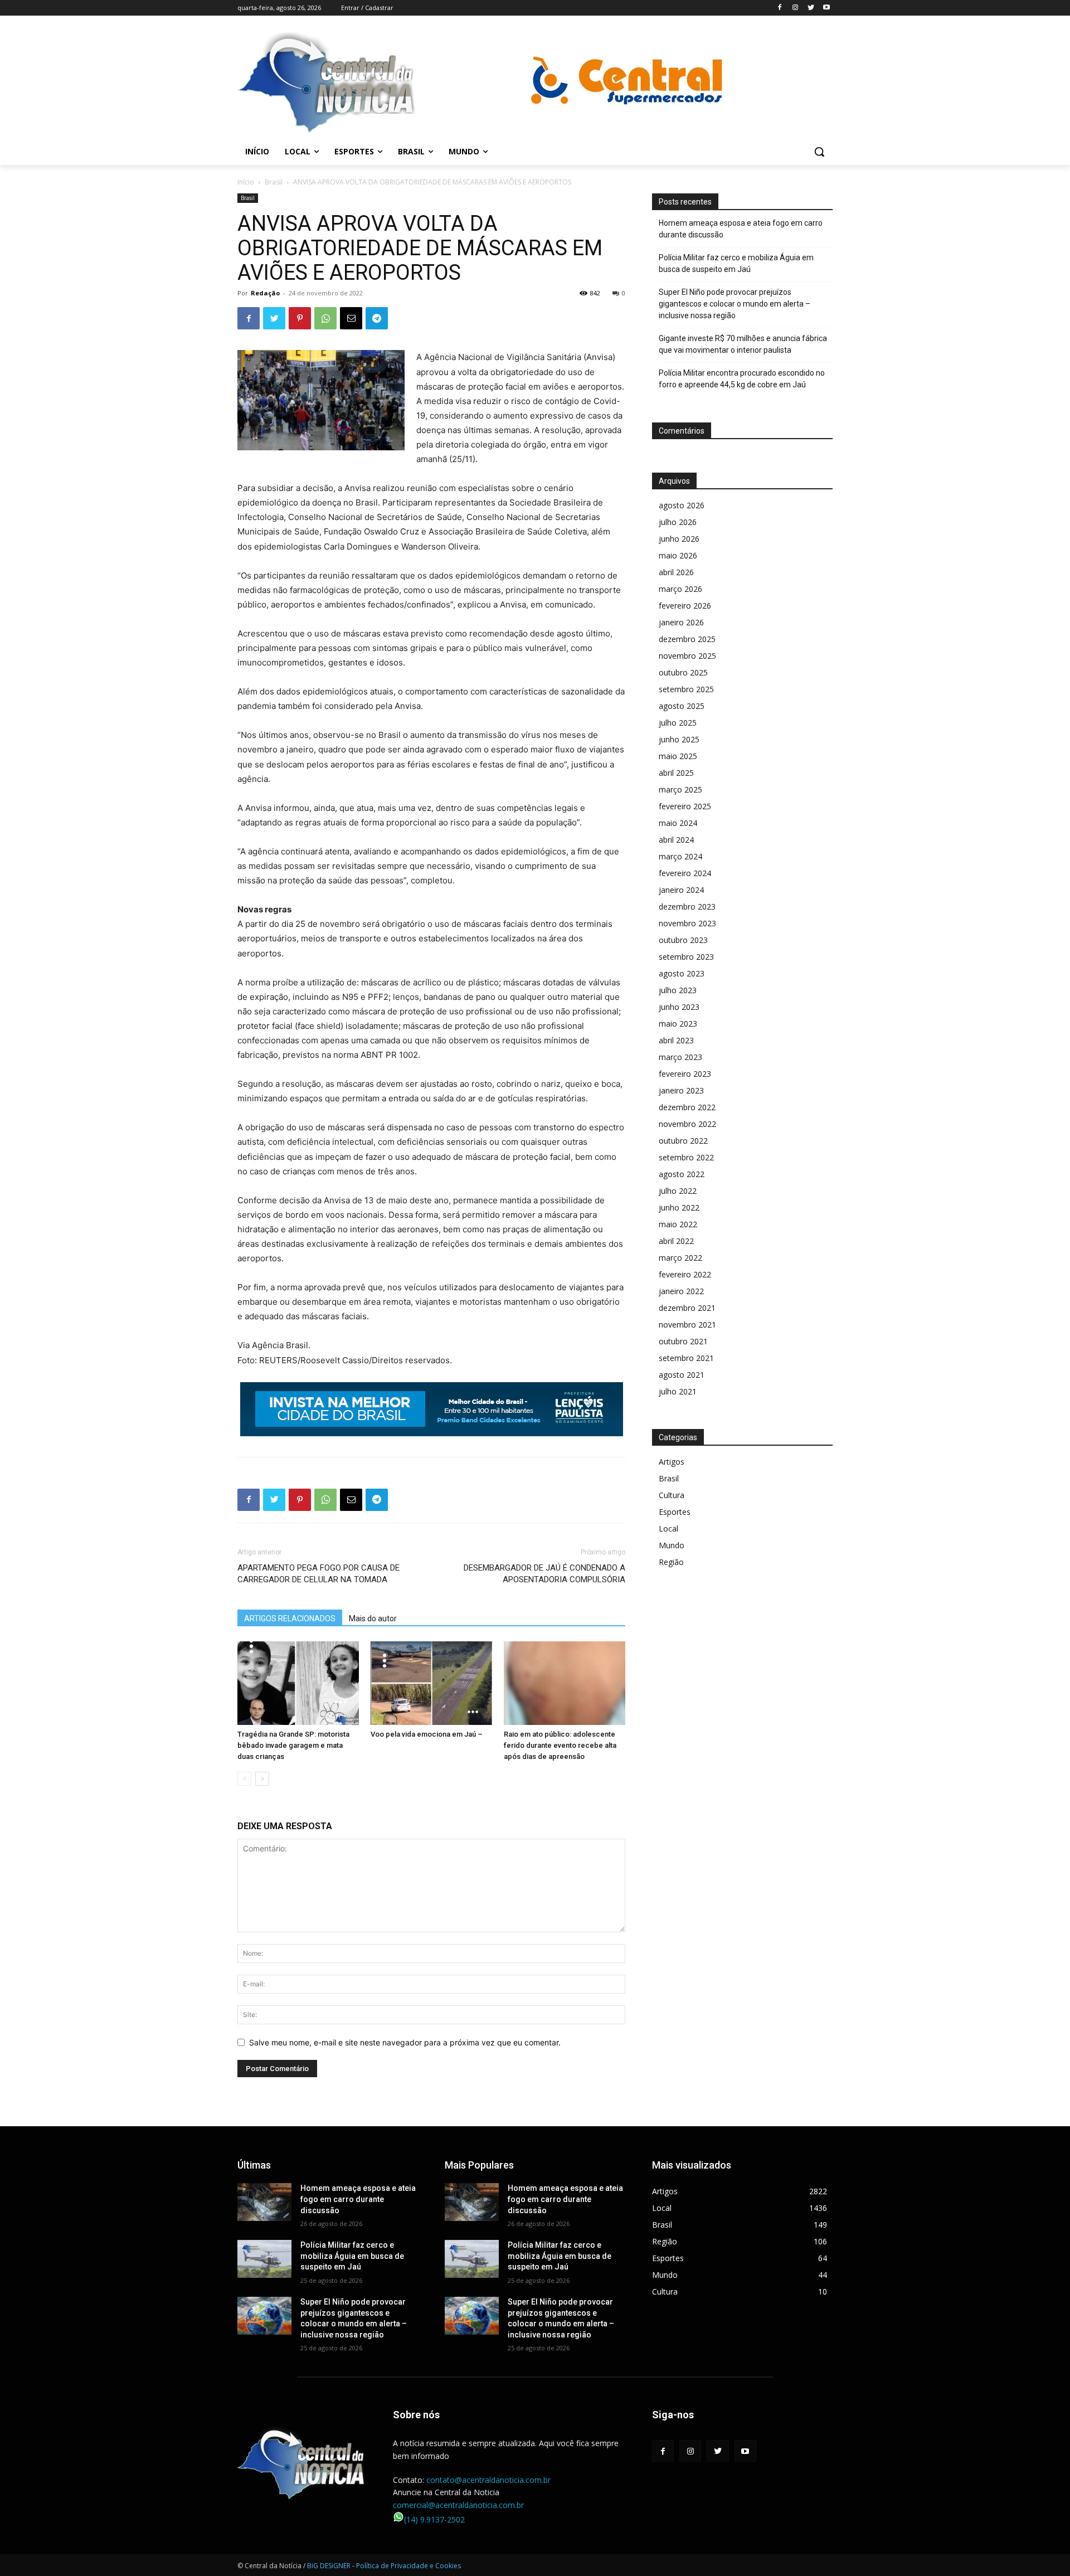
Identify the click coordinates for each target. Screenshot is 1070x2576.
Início (246, 182)
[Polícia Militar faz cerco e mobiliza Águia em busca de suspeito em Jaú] (264, 2259)
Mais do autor (373, 1618)
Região (671, 1562)
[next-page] (262, 1779)
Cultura (672, 1495)
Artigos (672, 1462)
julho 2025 (678, 723)
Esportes (675, 1512)
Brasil (274, 182)
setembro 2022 (686, 1157)
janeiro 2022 (681, 1291)
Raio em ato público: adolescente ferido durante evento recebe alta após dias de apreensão (560, 1745)
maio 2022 (678, 1224)
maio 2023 (678, 1024)
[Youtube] (826, 8)
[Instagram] (796, 8)
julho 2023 (678, 990)
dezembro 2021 (687, 1308)
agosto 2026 (682, 505)
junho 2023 (679, 1007)
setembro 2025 (686, 689)
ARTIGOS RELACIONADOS (290, 1618)
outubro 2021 (683, 1341)
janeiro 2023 (681, 1090)
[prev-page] (244, 1779)
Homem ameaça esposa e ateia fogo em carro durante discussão (741, 229)
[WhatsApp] (325, 318)
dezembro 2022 (687, 1107)
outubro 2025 (683, 672)
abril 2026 (676, 572)
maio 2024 (678, 823)
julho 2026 (678, 522)
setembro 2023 (686, 957)
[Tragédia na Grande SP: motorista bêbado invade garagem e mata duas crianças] (298, 1683)
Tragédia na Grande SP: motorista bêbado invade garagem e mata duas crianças (293, 1745)
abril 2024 (676, 840)
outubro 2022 (683, 1141)
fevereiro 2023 (685, 1074)
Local (668, 1528)
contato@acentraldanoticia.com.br (488, 2480)
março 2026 (680, 589)
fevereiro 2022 (685, 1274)
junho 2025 (679, 739)
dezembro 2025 (687, 639)
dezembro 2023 (687, 907)
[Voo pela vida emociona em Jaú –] (431, 1683)
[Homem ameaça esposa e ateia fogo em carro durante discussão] (264, 2202)
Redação (265, 293)
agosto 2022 (682, 1174)
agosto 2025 (682, 706)
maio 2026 (678, 555)
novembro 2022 (687, 1124)
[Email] (351, 318)
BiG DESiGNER (330, 2566)
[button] (819, 152)
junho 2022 (679, 1207)
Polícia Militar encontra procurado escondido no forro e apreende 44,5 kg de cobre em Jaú (742, 379)
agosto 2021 (682, 1375)
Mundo (672, 1545)
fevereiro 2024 (685, 873)
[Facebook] (780, 8)
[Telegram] (377, 318)
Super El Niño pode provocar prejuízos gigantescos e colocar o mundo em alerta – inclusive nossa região (735, 304)
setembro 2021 (686, 1358)
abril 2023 (676, 1040)
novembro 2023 (687, 923)
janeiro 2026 (681, 622)
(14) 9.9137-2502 (434, 2519)
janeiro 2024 (681, 890)
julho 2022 (678, 1191)
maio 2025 (678, 756)
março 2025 (680, 789)
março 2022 (680, 1258)
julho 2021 (678, 1391)
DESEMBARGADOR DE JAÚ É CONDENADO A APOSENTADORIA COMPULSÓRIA (544, 1574)
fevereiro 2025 (685, 806)
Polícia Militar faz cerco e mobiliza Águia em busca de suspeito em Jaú (736, 263)
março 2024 (680, 856)
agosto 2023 (682, 973)
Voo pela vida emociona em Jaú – (427, 1734)
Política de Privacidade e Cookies (408, 2566)
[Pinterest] (300, 318)
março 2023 (680, 1057)
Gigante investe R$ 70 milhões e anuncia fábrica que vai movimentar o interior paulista (743, 344)
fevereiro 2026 (685, 606)
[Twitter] (811, 8)
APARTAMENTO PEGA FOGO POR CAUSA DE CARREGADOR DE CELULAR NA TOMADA (318, 1574)
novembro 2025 (687, 656)
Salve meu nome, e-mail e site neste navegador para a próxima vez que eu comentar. (405, 2042)
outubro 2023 (683, 940)
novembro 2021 (687, 1325)
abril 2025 (676, 773)
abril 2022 (676, 1241)
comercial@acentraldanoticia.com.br (458, 2505)
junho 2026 (679, 539)
